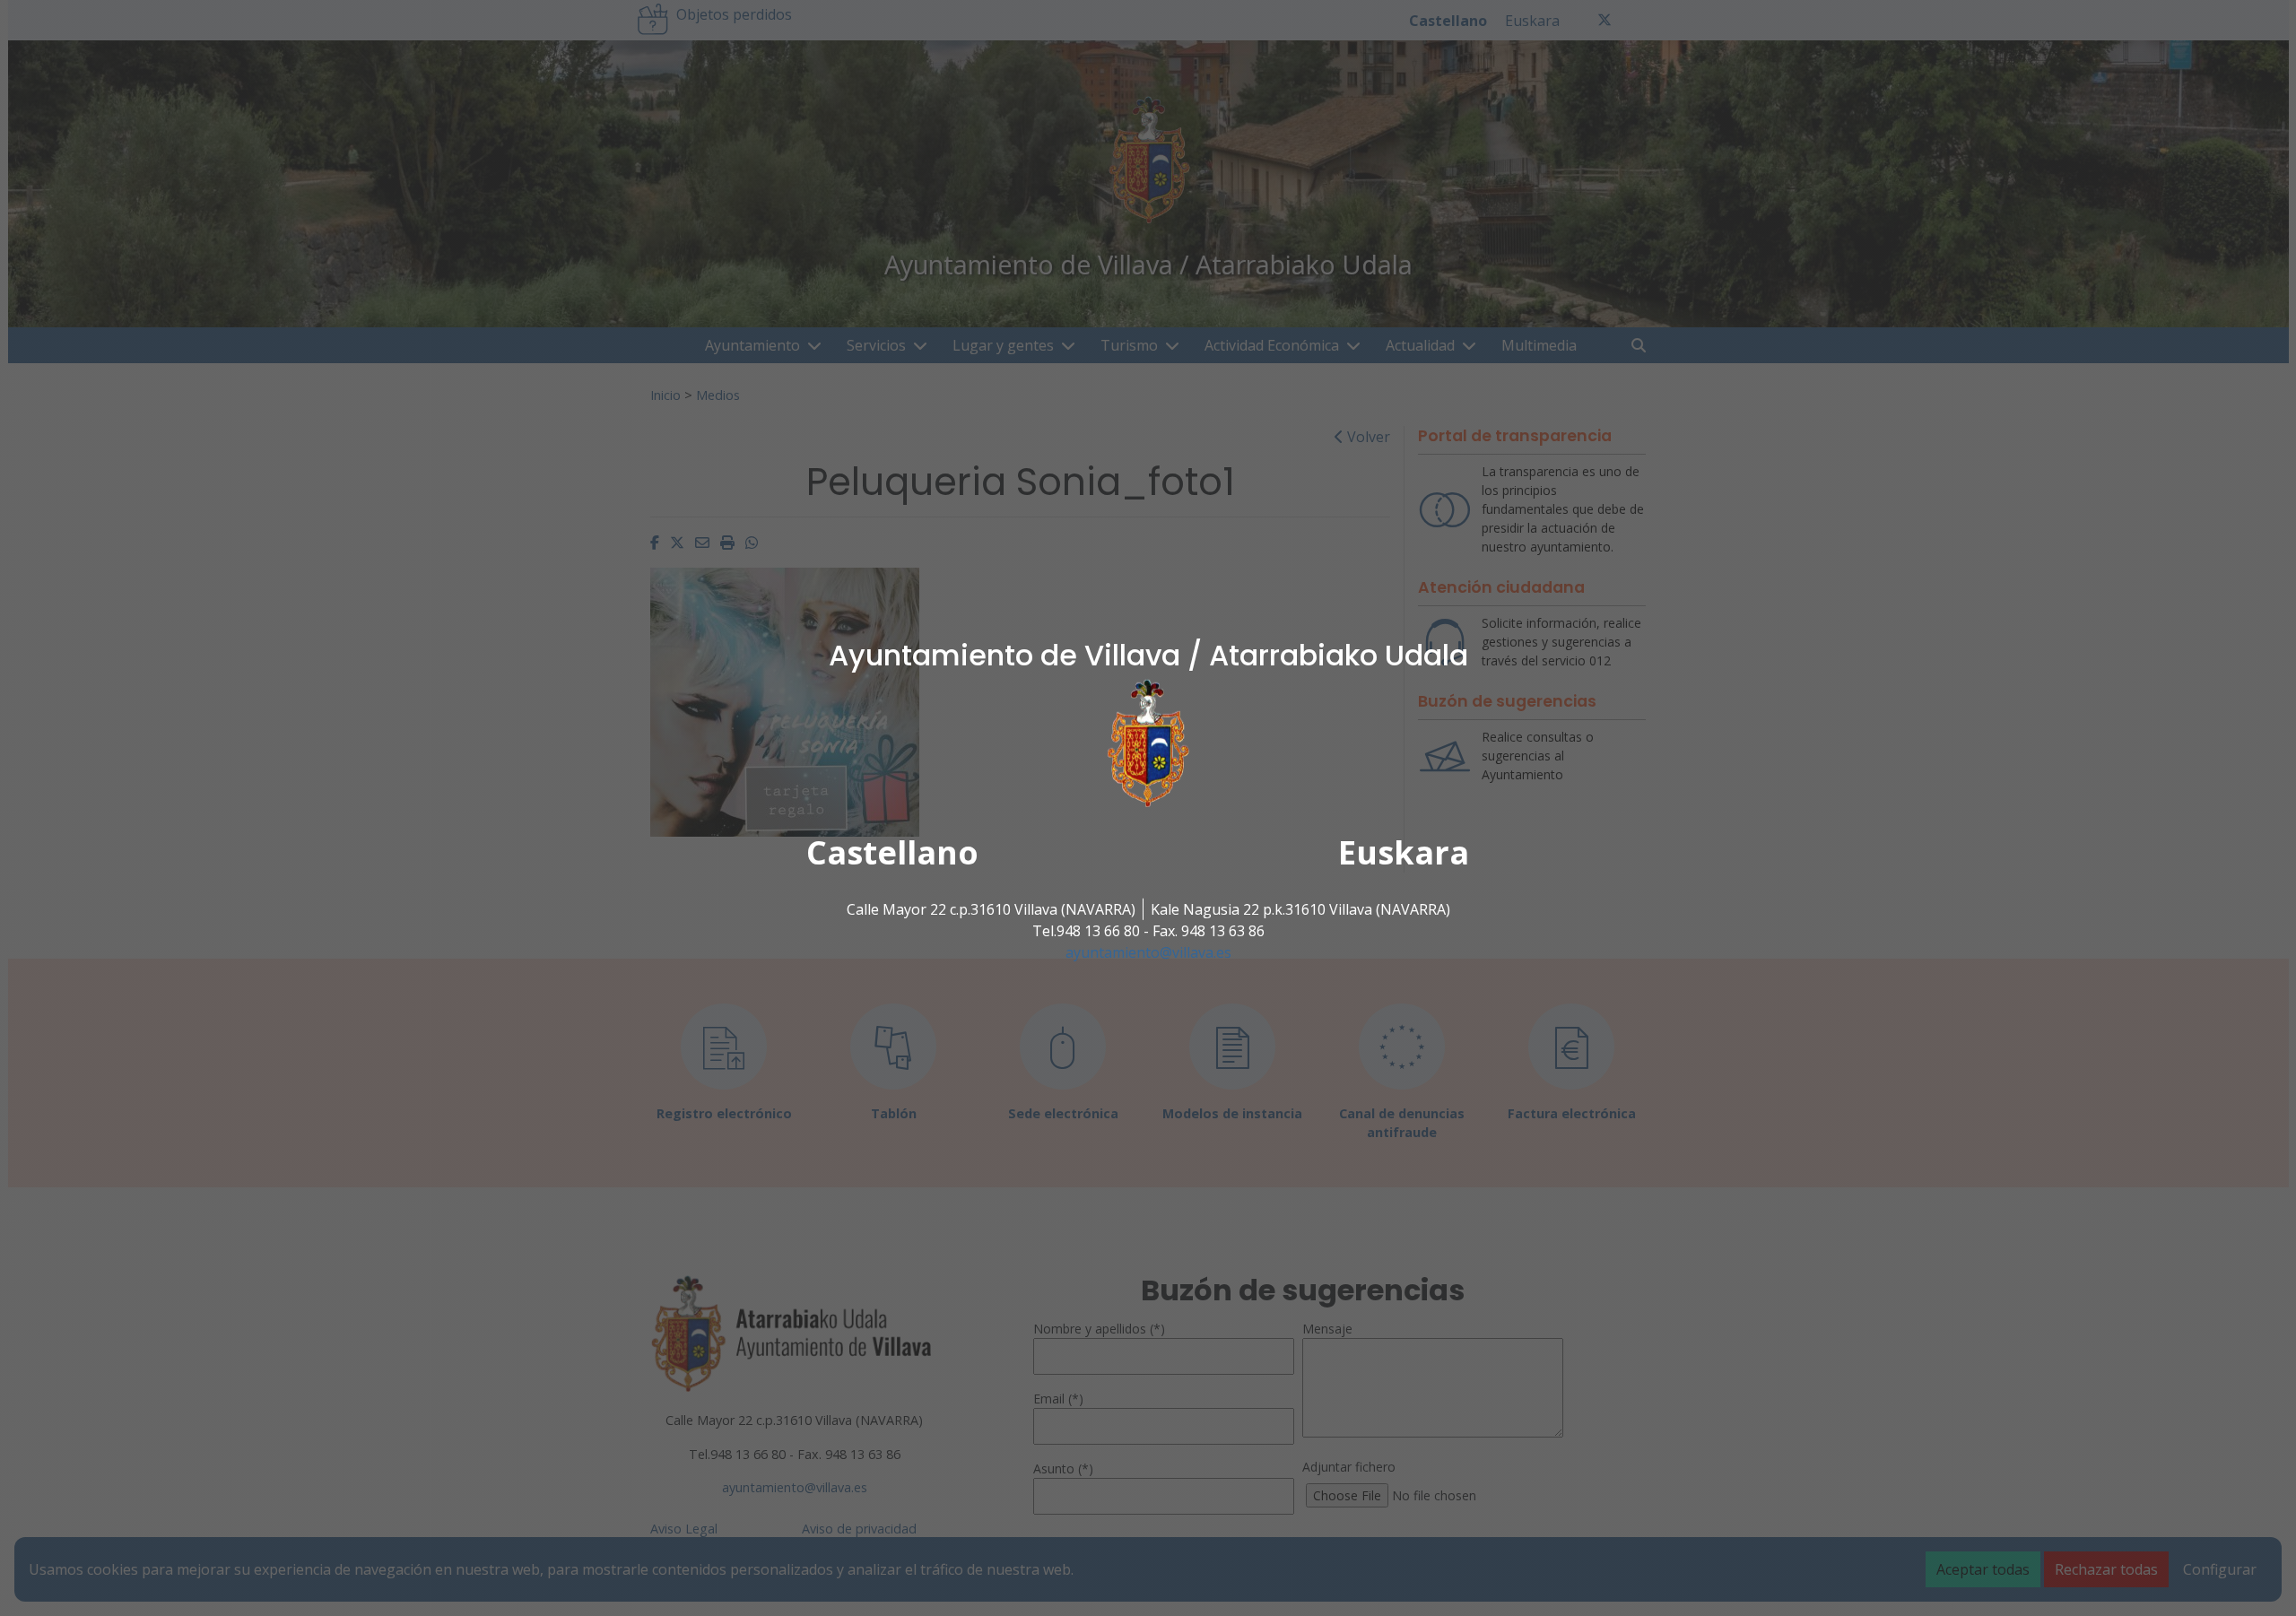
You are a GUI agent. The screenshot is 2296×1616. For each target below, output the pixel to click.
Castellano (892, 852)
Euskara (1404, 852)
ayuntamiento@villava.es (1148, 952)
